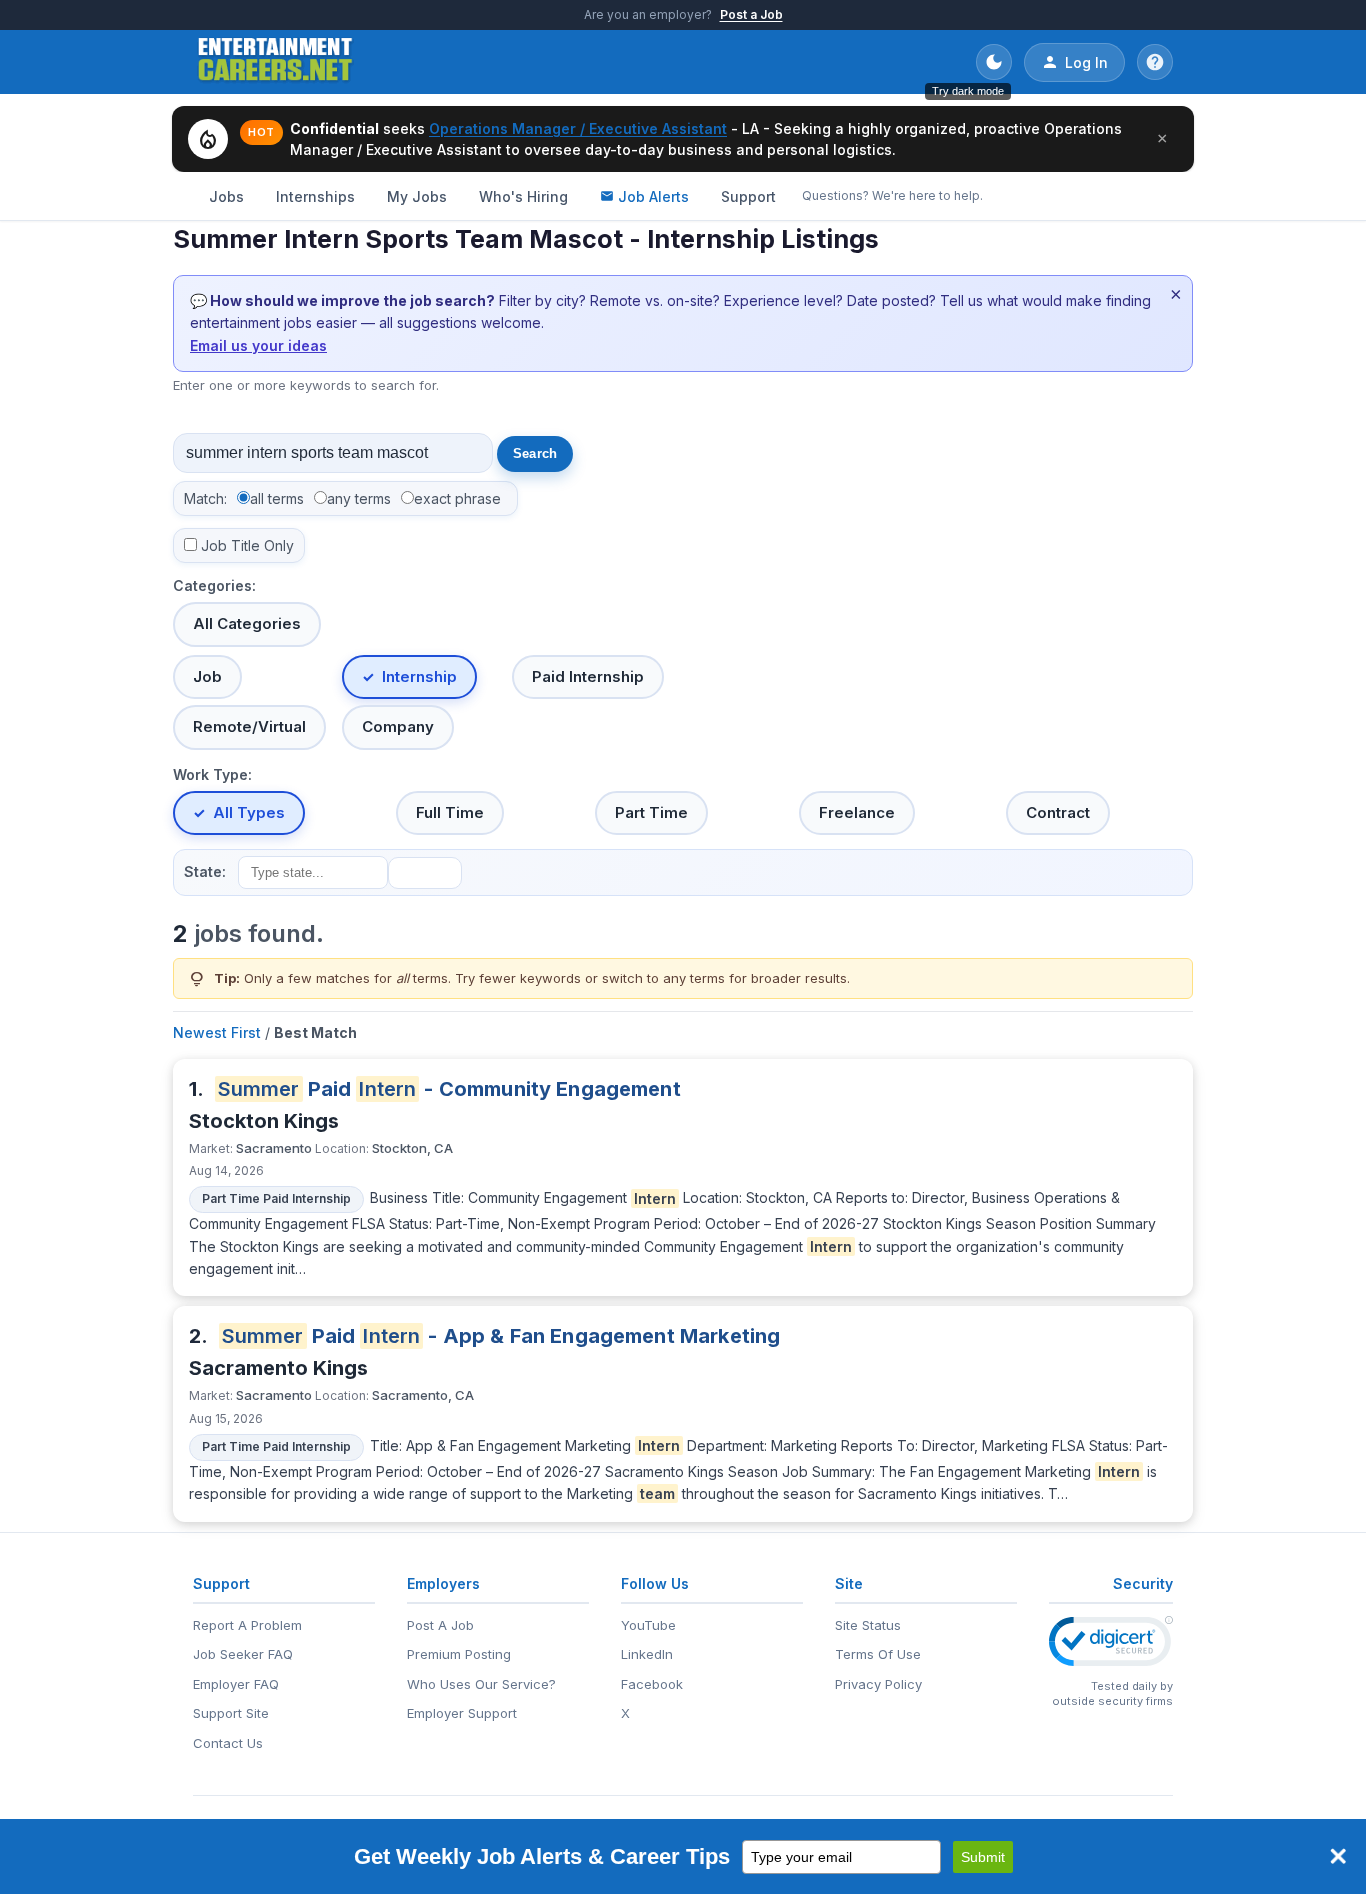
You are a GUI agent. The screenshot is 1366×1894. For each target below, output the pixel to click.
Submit (983, 1857)
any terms (359, 498)
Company (398, 726)
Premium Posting (459, 1654)
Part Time (651, 812)
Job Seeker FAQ (243, 1654)
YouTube (648, 1625)
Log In (1086, 62)
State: (205, 871)
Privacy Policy (878, 1684)
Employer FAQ (236, 1684)
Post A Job (440, 1625)
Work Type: (212, 774)
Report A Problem (247, 1625)
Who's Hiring (523, 196)
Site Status (868, 1625)
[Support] (1155, 62)
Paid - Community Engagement (449, 1089)
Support (748, 196)
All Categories (247, 623)
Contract (1058, 812)
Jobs (226, 196)
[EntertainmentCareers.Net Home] (275, 62)
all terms (277, 498)
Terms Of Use (878, 1654)
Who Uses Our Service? (481, 1684)
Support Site (231, 1713)
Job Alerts (653, 196)
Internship (419, 676)
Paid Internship (588, 676)
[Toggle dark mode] (994, 62)
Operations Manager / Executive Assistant (578, 128)
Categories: (214, 585)
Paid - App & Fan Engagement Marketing (501, 1336)
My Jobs (417, 196)
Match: (205, 498)
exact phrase (457, 498)
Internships (315, 196)
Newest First (217, 1032)
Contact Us (228, 1743)
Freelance (857, 812)
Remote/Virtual (249, 726)
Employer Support (462, 1713)
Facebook (652, 1684)
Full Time (450, 812)
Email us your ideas (258, 345)
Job (207, 676)
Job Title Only (247, 545)
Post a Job (751, 14)
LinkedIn (647, 1654)
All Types (249, 812)
